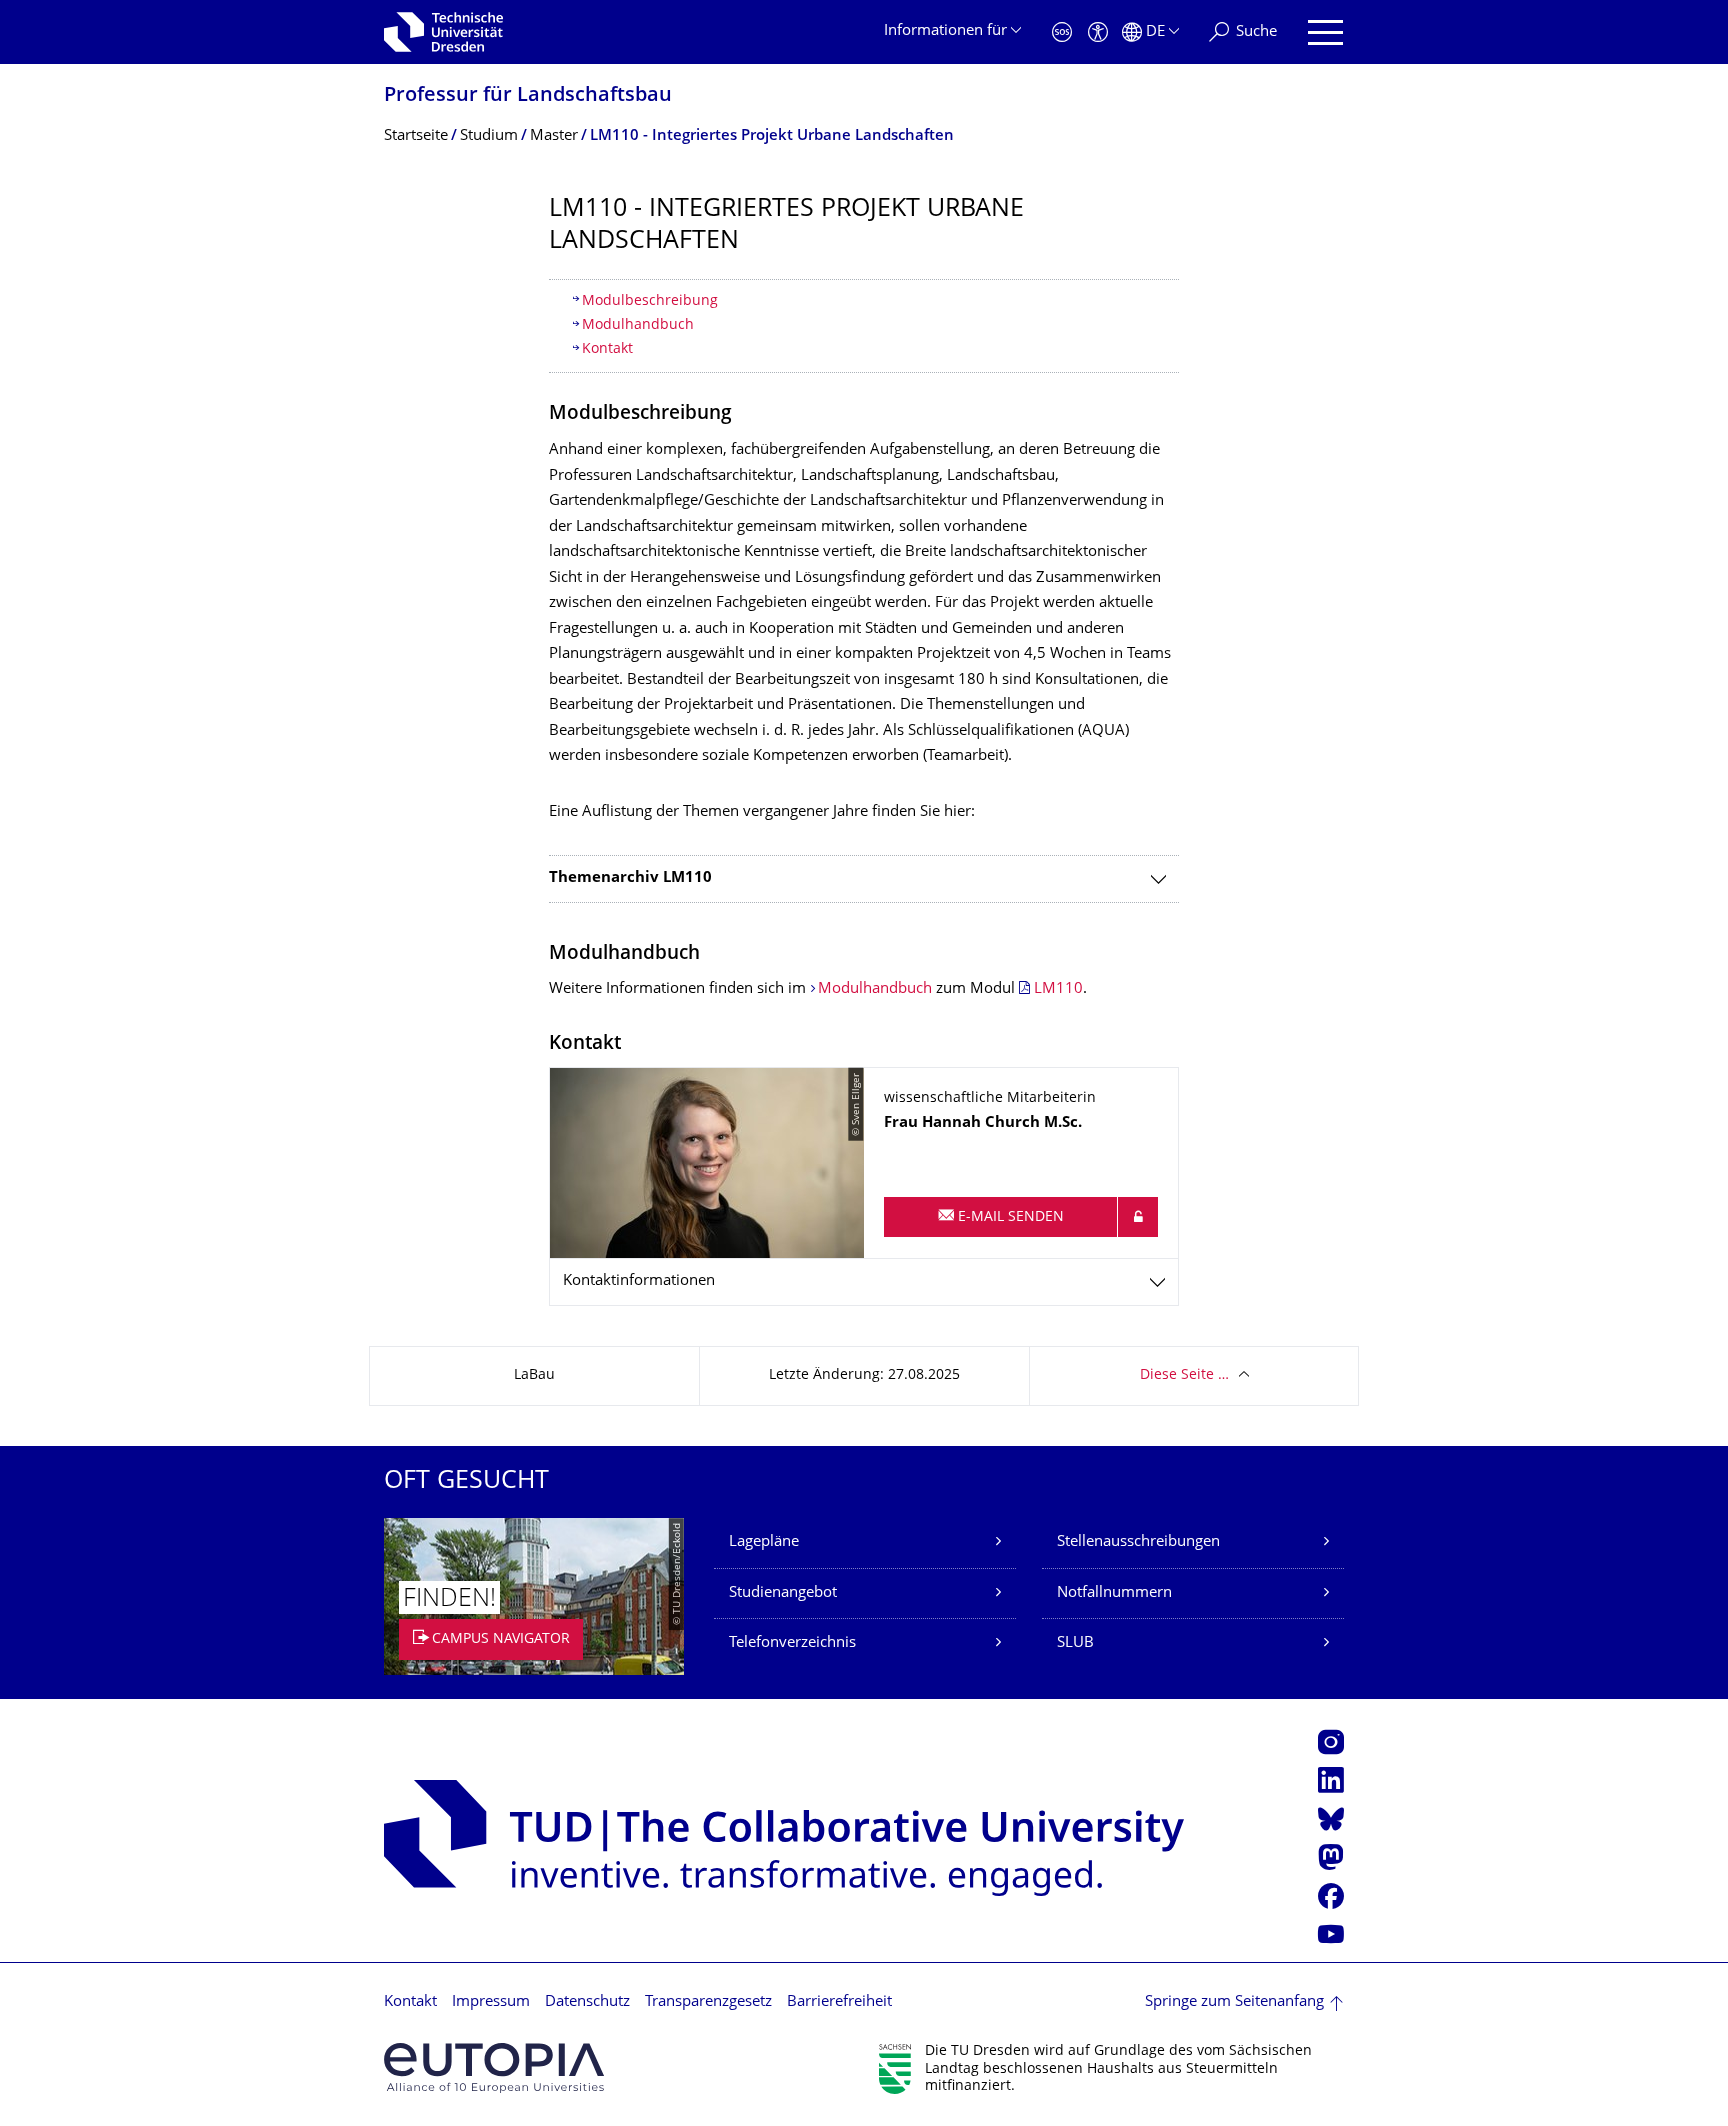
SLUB (1075, 1643)
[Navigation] (1325, 32)
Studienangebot (783, 1593)
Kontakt (607, 349)
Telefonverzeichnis (792, 1643)
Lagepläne (764, 1542)
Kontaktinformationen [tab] (639, 1281)
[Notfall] (1062, 32)
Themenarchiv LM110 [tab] (630, 878)
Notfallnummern (1114, 1593)
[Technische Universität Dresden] (443, 32)
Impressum (491, 2002)
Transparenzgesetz (708, 2002)
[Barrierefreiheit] (1098, 32)
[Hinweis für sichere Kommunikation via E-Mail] (1138, 1217)
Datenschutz (587, 2002)
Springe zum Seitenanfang (1234, 2002)
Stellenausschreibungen (1138, 1542)
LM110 (1058, 989)
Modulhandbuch (638, 325)
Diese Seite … (1184, 1375)
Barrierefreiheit (839, 2002)
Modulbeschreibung (650, 301)
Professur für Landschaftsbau (528, 96)
